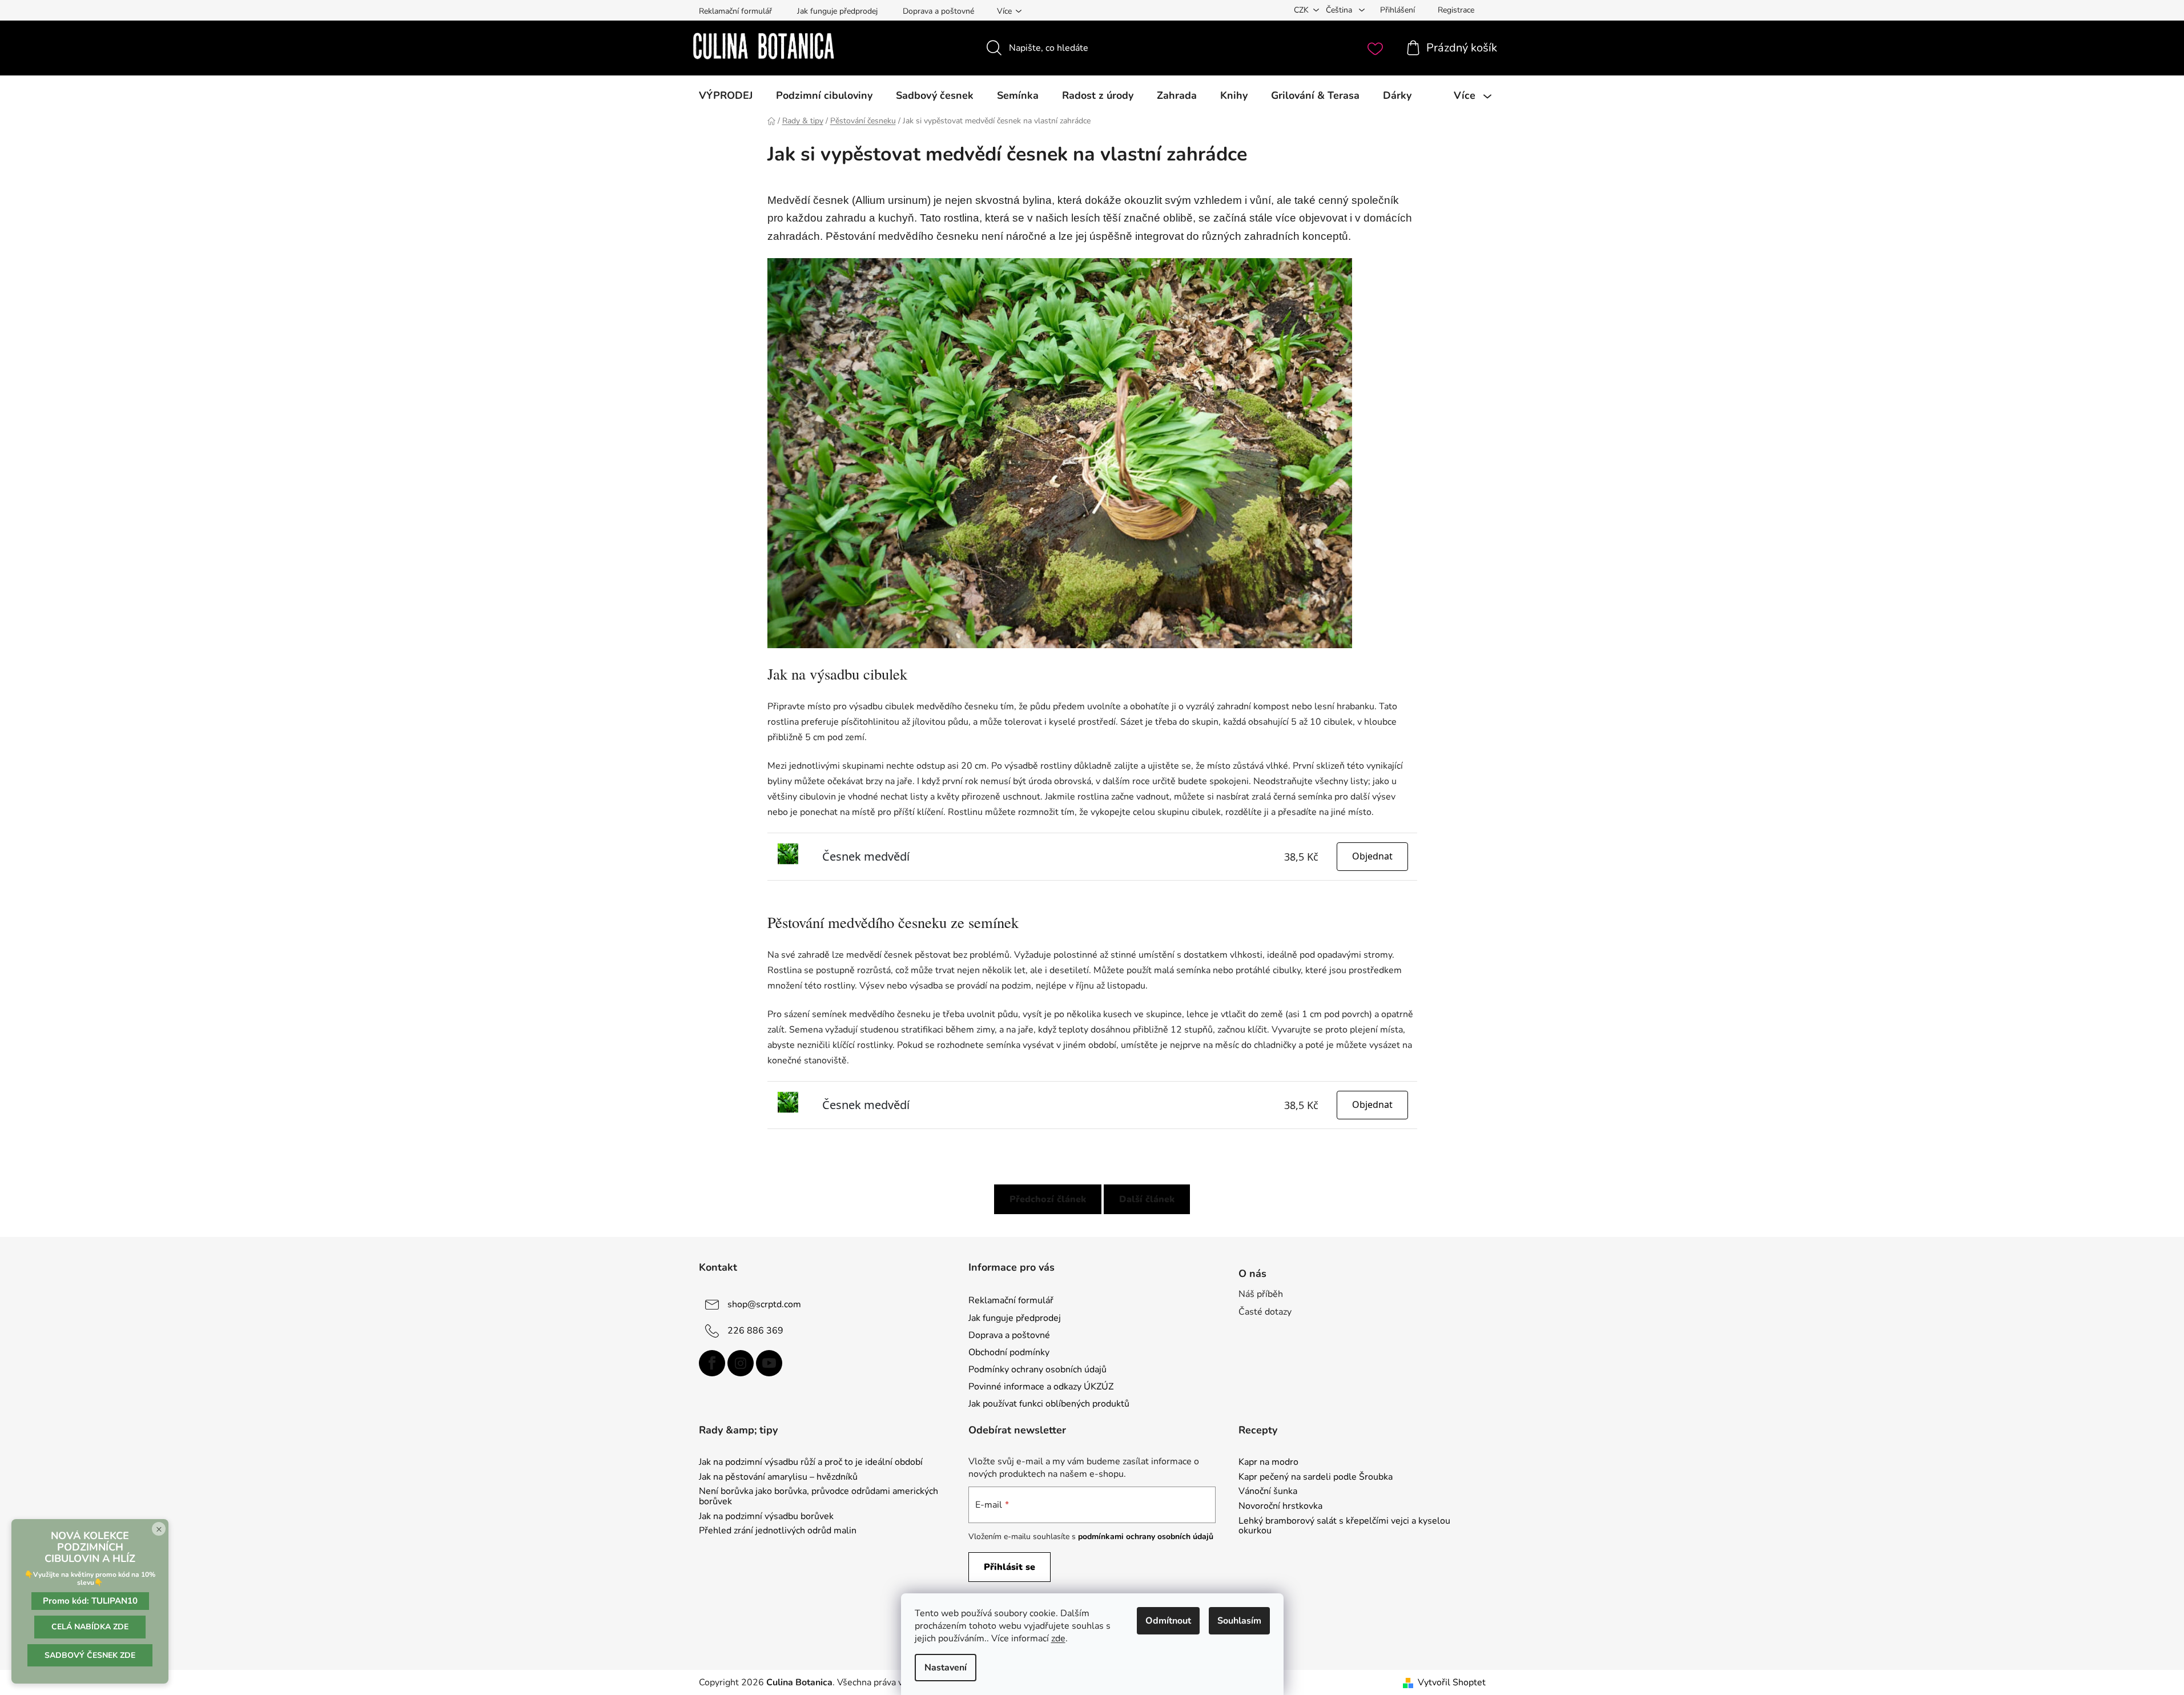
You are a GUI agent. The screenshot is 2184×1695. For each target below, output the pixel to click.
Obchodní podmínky (1009, 1352)
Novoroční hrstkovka (1280, 1507)
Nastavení (946, 1668)
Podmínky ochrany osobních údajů (1037, 1369)
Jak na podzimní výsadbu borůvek (766, 1517)
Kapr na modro (1268, 1463)
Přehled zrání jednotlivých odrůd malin (778, 1531)
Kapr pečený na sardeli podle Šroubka (1316, 1477)
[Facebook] (712, 1363)
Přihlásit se (1009, 1567)
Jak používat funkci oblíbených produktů (1049, 1404)
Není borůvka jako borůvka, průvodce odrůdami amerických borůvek (819, 1497)
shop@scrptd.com (764, 1304)
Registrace (1456, 10)
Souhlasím (1239, 1621)
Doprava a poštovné (938, 11)
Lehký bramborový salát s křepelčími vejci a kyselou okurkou (1344, 1526)
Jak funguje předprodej (837, 11)
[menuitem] (726, 95)
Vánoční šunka (1268, 1492)
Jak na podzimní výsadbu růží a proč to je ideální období (811, 1463)
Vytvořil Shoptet (1452, 1682)
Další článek (1147, 1199)
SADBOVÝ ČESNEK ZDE (90, 1655)
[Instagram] (741, 1363)
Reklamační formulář (735, 11)
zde (1058, 1638)
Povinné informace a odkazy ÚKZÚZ (1041, 1387)
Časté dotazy (1265, 1312)
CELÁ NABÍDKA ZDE (90, 1627)
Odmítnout (1168, 1621)
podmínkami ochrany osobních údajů (1146, 1537)
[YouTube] (769, 1363)
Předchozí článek (1048, 1199)
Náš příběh (1261, 1294)
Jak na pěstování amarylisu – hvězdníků (778, 1477)
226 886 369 (755, 1331)
